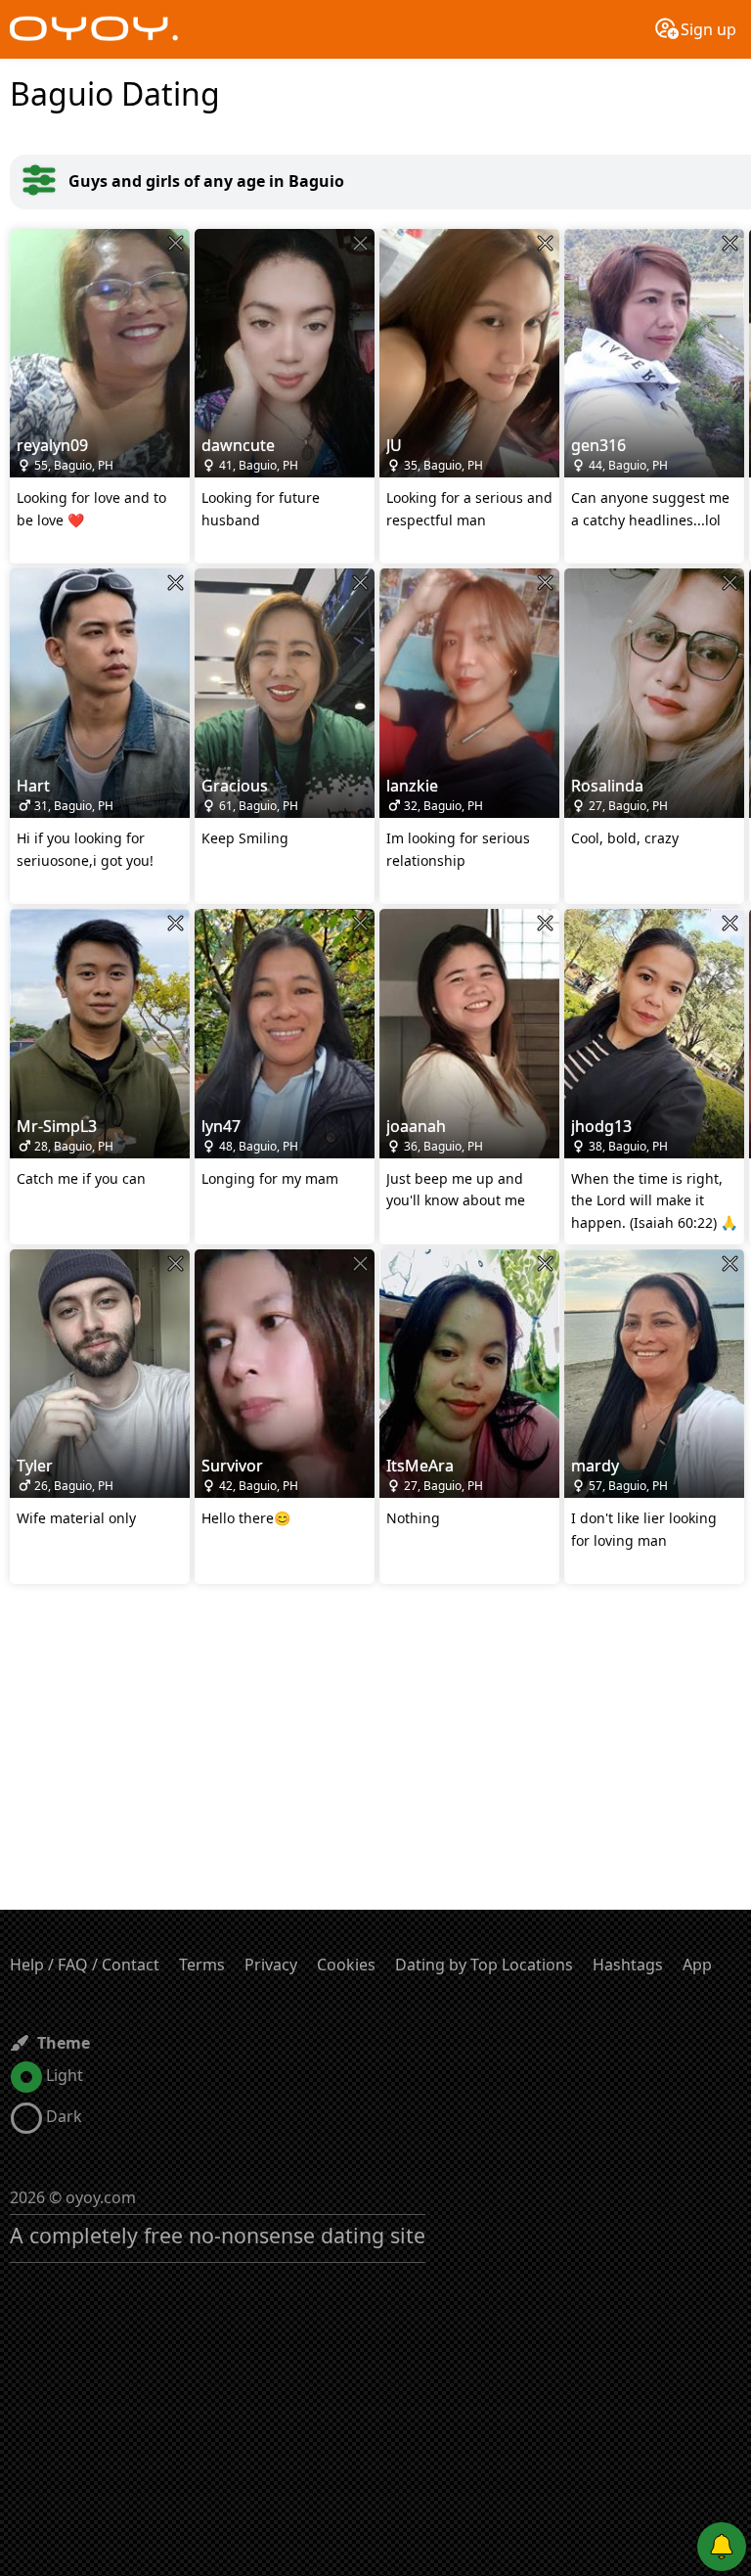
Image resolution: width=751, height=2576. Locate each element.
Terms (202, 1965)
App (697, 1965)
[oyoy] (94, 29)
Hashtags (628, 1965)
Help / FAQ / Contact (85, 1965)
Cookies (346, 1965)
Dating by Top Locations (484, 1965)
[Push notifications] (722, 2547)
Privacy (271, 1965)
